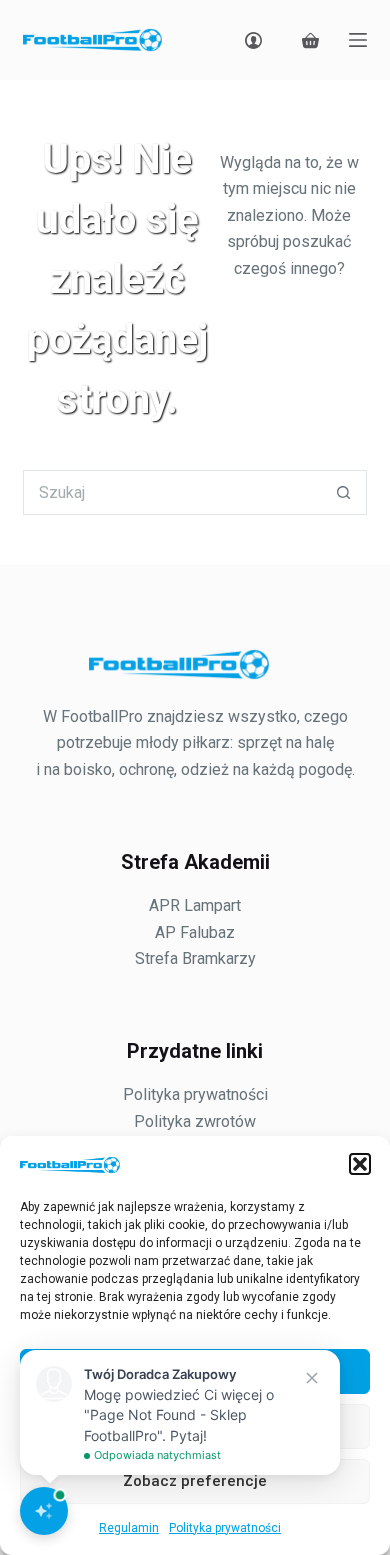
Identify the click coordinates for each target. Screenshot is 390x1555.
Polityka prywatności (225, 1528)
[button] (360, 1164)
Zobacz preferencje (195, 1481)
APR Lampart (195, 905)
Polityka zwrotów (195, 1121)
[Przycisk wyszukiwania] (344, 492)
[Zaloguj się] (253, 40)
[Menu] (358, 40)
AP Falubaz (195, 932)
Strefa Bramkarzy (195, 958)
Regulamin (129, 1528)
